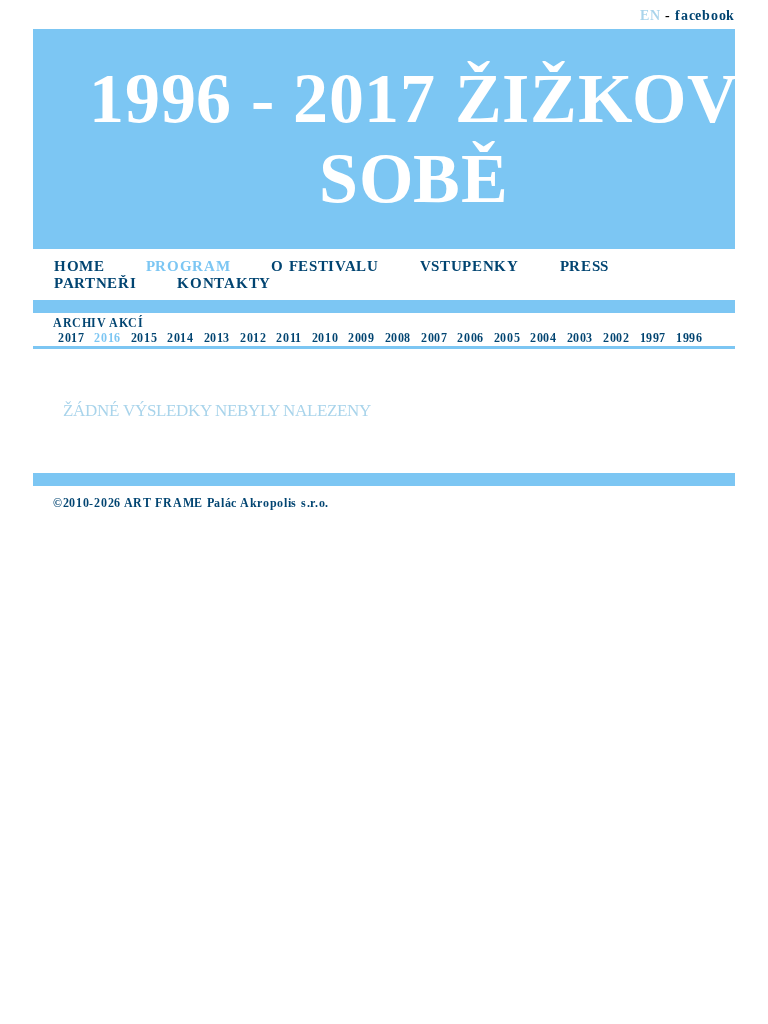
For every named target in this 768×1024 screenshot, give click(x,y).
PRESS (585, 266)
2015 (144, 338)
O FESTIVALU (325, 266)
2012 (253, 338)
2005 (507, 338)
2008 (398, 338)
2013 (217, 338)
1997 (653, 338)
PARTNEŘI (95, 283)
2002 (616, 338)
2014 (180, 338)
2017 (71, 338)
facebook (705, 15)
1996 (689, 338)
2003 (580, 338)
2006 (470, 338)
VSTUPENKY (469, 266)
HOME (79, 266)
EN (650, 15)
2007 (434, 338)
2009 (361, 338)
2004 (543, 338)
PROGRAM (188, 266)
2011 (288, 338)
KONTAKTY (224, 283)
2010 (325, 338)
